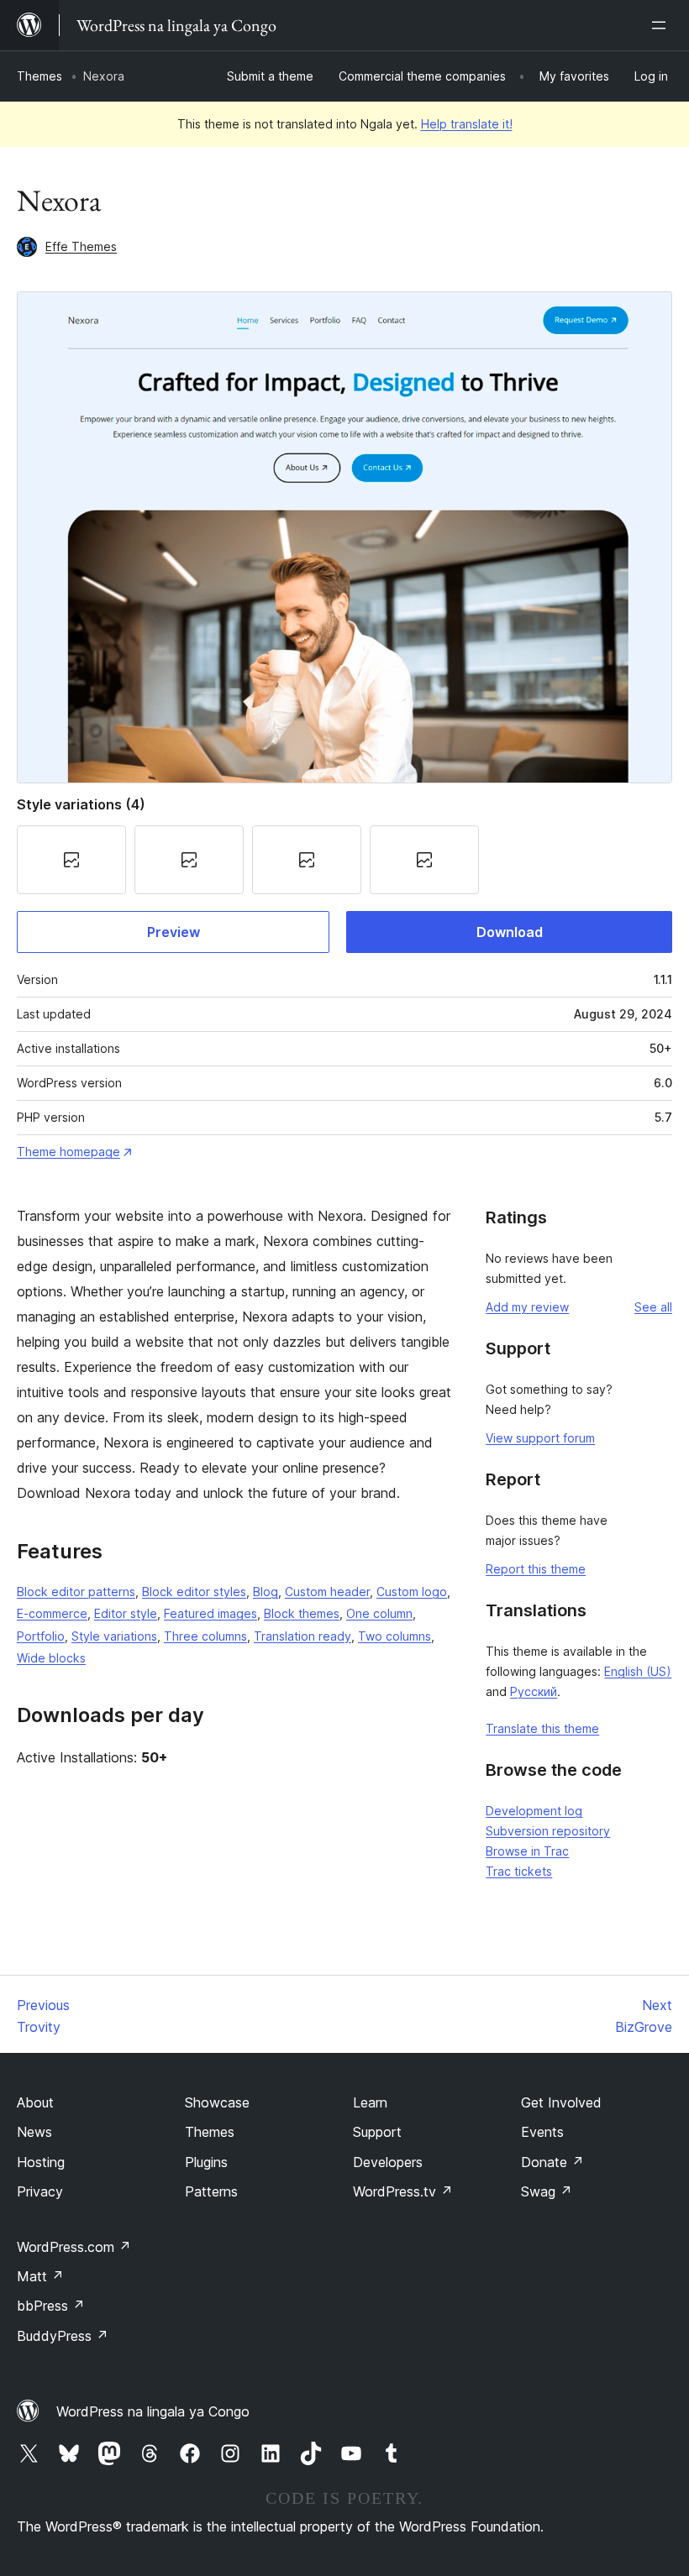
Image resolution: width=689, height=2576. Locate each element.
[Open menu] (662, 25)
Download (510, 932)
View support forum (540, 1438)
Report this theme (536, 1569)
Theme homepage (68, 1152)
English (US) (638, 1671)
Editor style (126, 1613)
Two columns (394, 1636)
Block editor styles (194, 1592)
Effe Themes (81, 246)
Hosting (41, 2162)
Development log (534, 1811)
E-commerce (52, 1613)
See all (653, 1307)
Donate (552, 2162)
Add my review (527, 1307)
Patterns (211, 2191)
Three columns (205, 1636)
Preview (174, 932)
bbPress (51, 2306)
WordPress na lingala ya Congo (153, 2411)
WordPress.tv (403, 2191)
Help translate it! (467, 124)
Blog (266, 1592)
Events (542, 2132)
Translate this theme (542, 1728)
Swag (547, 2191)
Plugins (206, 2162)
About (35, 2102)
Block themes (302, 1613)
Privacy (40, 2191)
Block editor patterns (76, 1592)
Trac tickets (519, 1871)
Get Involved (561, 2102)
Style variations (114, 1636)
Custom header (327, 1592)
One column (379, 1613)
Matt (40, 2276)
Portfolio (41, 1636)
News (34, 2132)
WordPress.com (74, 2247)
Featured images (210, 1613)
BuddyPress (63, 2336)
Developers (388, 2162)
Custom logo (412, 1592)
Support (377, 2132)
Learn (370, 2102)
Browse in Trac (527, 1851)
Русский (534, 1691)
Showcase (217, 2102)
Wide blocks (51, 1658)
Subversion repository (548, 1831)
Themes (39, 76)
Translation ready (302, 1636)
